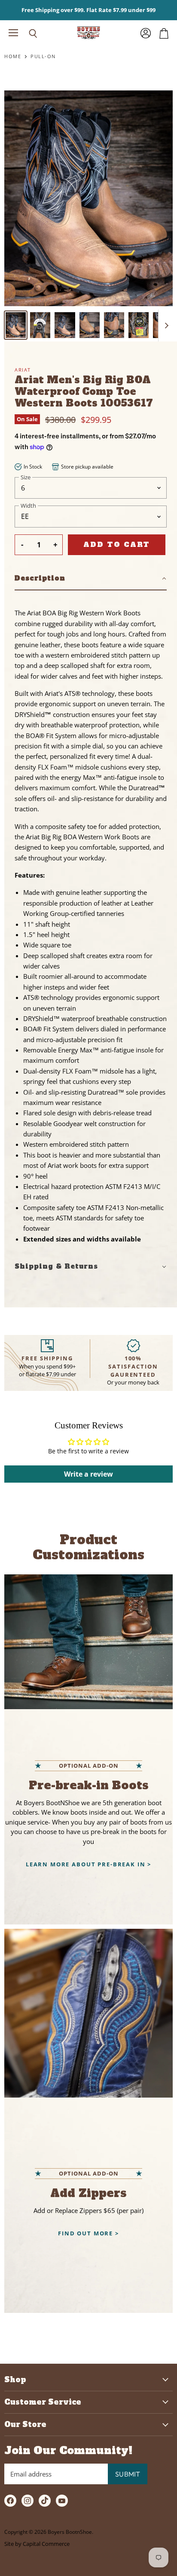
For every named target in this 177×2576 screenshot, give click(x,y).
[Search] (27, 34)
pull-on (43, 57)
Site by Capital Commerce (37, 2544)
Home (13, 57)
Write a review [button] (88, 1474)
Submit (128, 2474)
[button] (91, 579)
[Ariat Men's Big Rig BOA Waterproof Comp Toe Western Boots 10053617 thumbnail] (16, 325)
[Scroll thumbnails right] (165, 326)
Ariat (23, 370)
